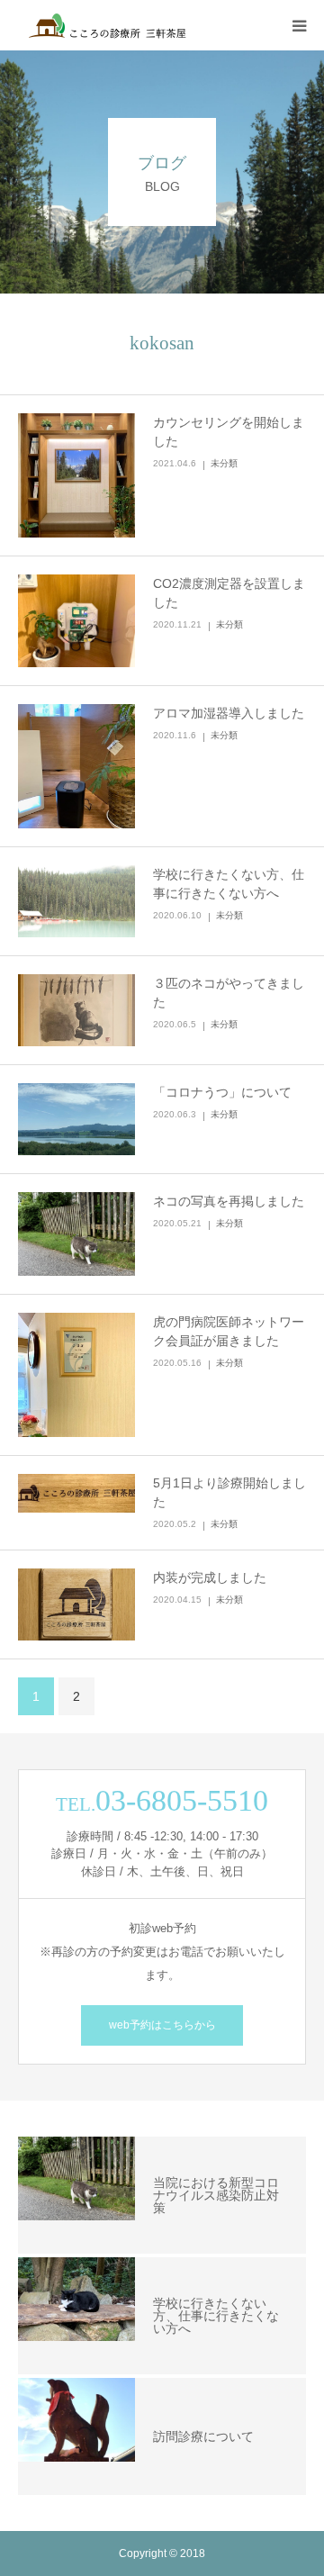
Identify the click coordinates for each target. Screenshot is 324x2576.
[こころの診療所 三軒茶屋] (126, 25)
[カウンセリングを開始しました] (76, 475)
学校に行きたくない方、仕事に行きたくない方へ (229, 884)
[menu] (299, 25)
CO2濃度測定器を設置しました (229, 593)
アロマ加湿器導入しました (229, 713)
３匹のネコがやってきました (229, 993)
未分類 (224, 463)
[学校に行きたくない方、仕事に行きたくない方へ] (76, 901)
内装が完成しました (210, 1577)
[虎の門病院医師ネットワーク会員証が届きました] (76, 1375)
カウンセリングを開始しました (229, 432)
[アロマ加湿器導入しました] (76, 766)
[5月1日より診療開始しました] (76, 1493)
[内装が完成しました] (76, 1604)
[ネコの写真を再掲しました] (76, 1234)
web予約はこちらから (162, 2025)
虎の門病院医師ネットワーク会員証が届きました (229, 1331)
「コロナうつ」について (222, 1092)
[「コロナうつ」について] (76, 1119)
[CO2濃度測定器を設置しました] (76, 621)
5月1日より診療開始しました (229, 1492)
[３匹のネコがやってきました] (76, 1010)
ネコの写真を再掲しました (229, 1201)
